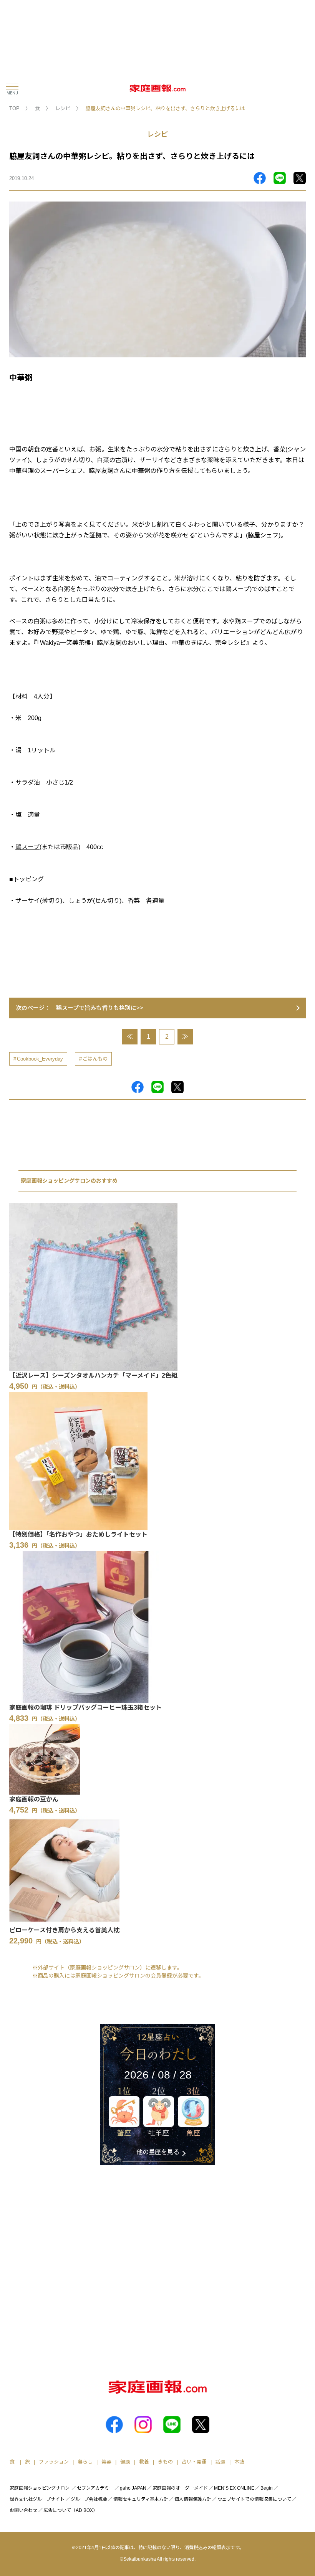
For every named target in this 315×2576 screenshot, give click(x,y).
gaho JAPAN (133, 2488)
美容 (106, 2462)
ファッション (54, 2462)
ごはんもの (95, 1059)
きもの (165, 2462)
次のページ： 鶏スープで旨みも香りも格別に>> (80, 1008)
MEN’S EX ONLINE (234, 2488)
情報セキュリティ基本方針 (141, 2499)
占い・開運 (194, 2462)
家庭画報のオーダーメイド (180, 2488)
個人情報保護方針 (193, 2499)
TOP (14, 108)
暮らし (85, 2462)
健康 (125, 2462)
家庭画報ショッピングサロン (40, 2488)
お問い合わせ (23, 2510)
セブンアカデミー (95, 2488)
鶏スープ (27, 847)
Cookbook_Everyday (40, 1059)
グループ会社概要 (89, 2499)
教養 (144, 2462)
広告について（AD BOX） (70, 2510)
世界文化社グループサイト (37, 2499)
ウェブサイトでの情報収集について (254, 2499)
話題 (220, 2462)
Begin (267, 2488)
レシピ (63, 108)
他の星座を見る (158, 2152)
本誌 (239, 2462)
